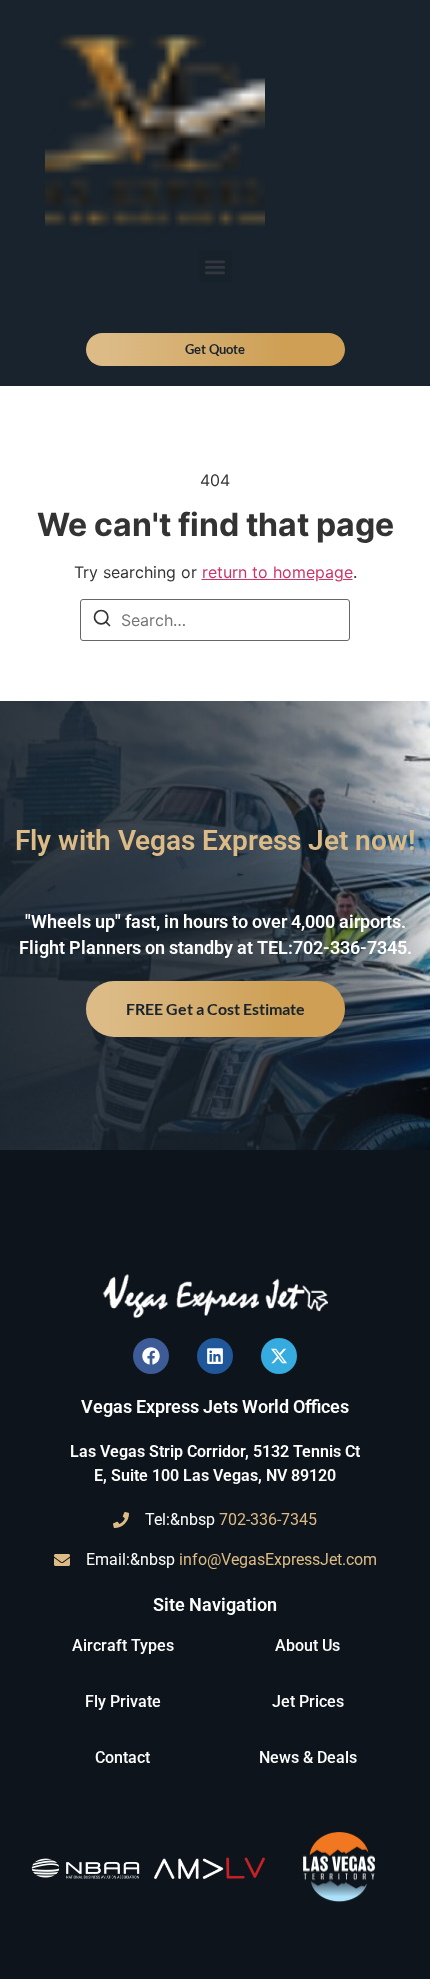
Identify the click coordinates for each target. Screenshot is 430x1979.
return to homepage (277, 572)
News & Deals (308, 1757)
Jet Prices (308, 1701)
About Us (307, 1645)
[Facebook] (151, 1356)
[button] (215, 266)
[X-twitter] (279, 1356)
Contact (122, 1757)
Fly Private (123, 1701)
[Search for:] (215, 620)
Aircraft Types (123, 1645)
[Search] (102, 621)
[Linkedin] (215, 1356)
